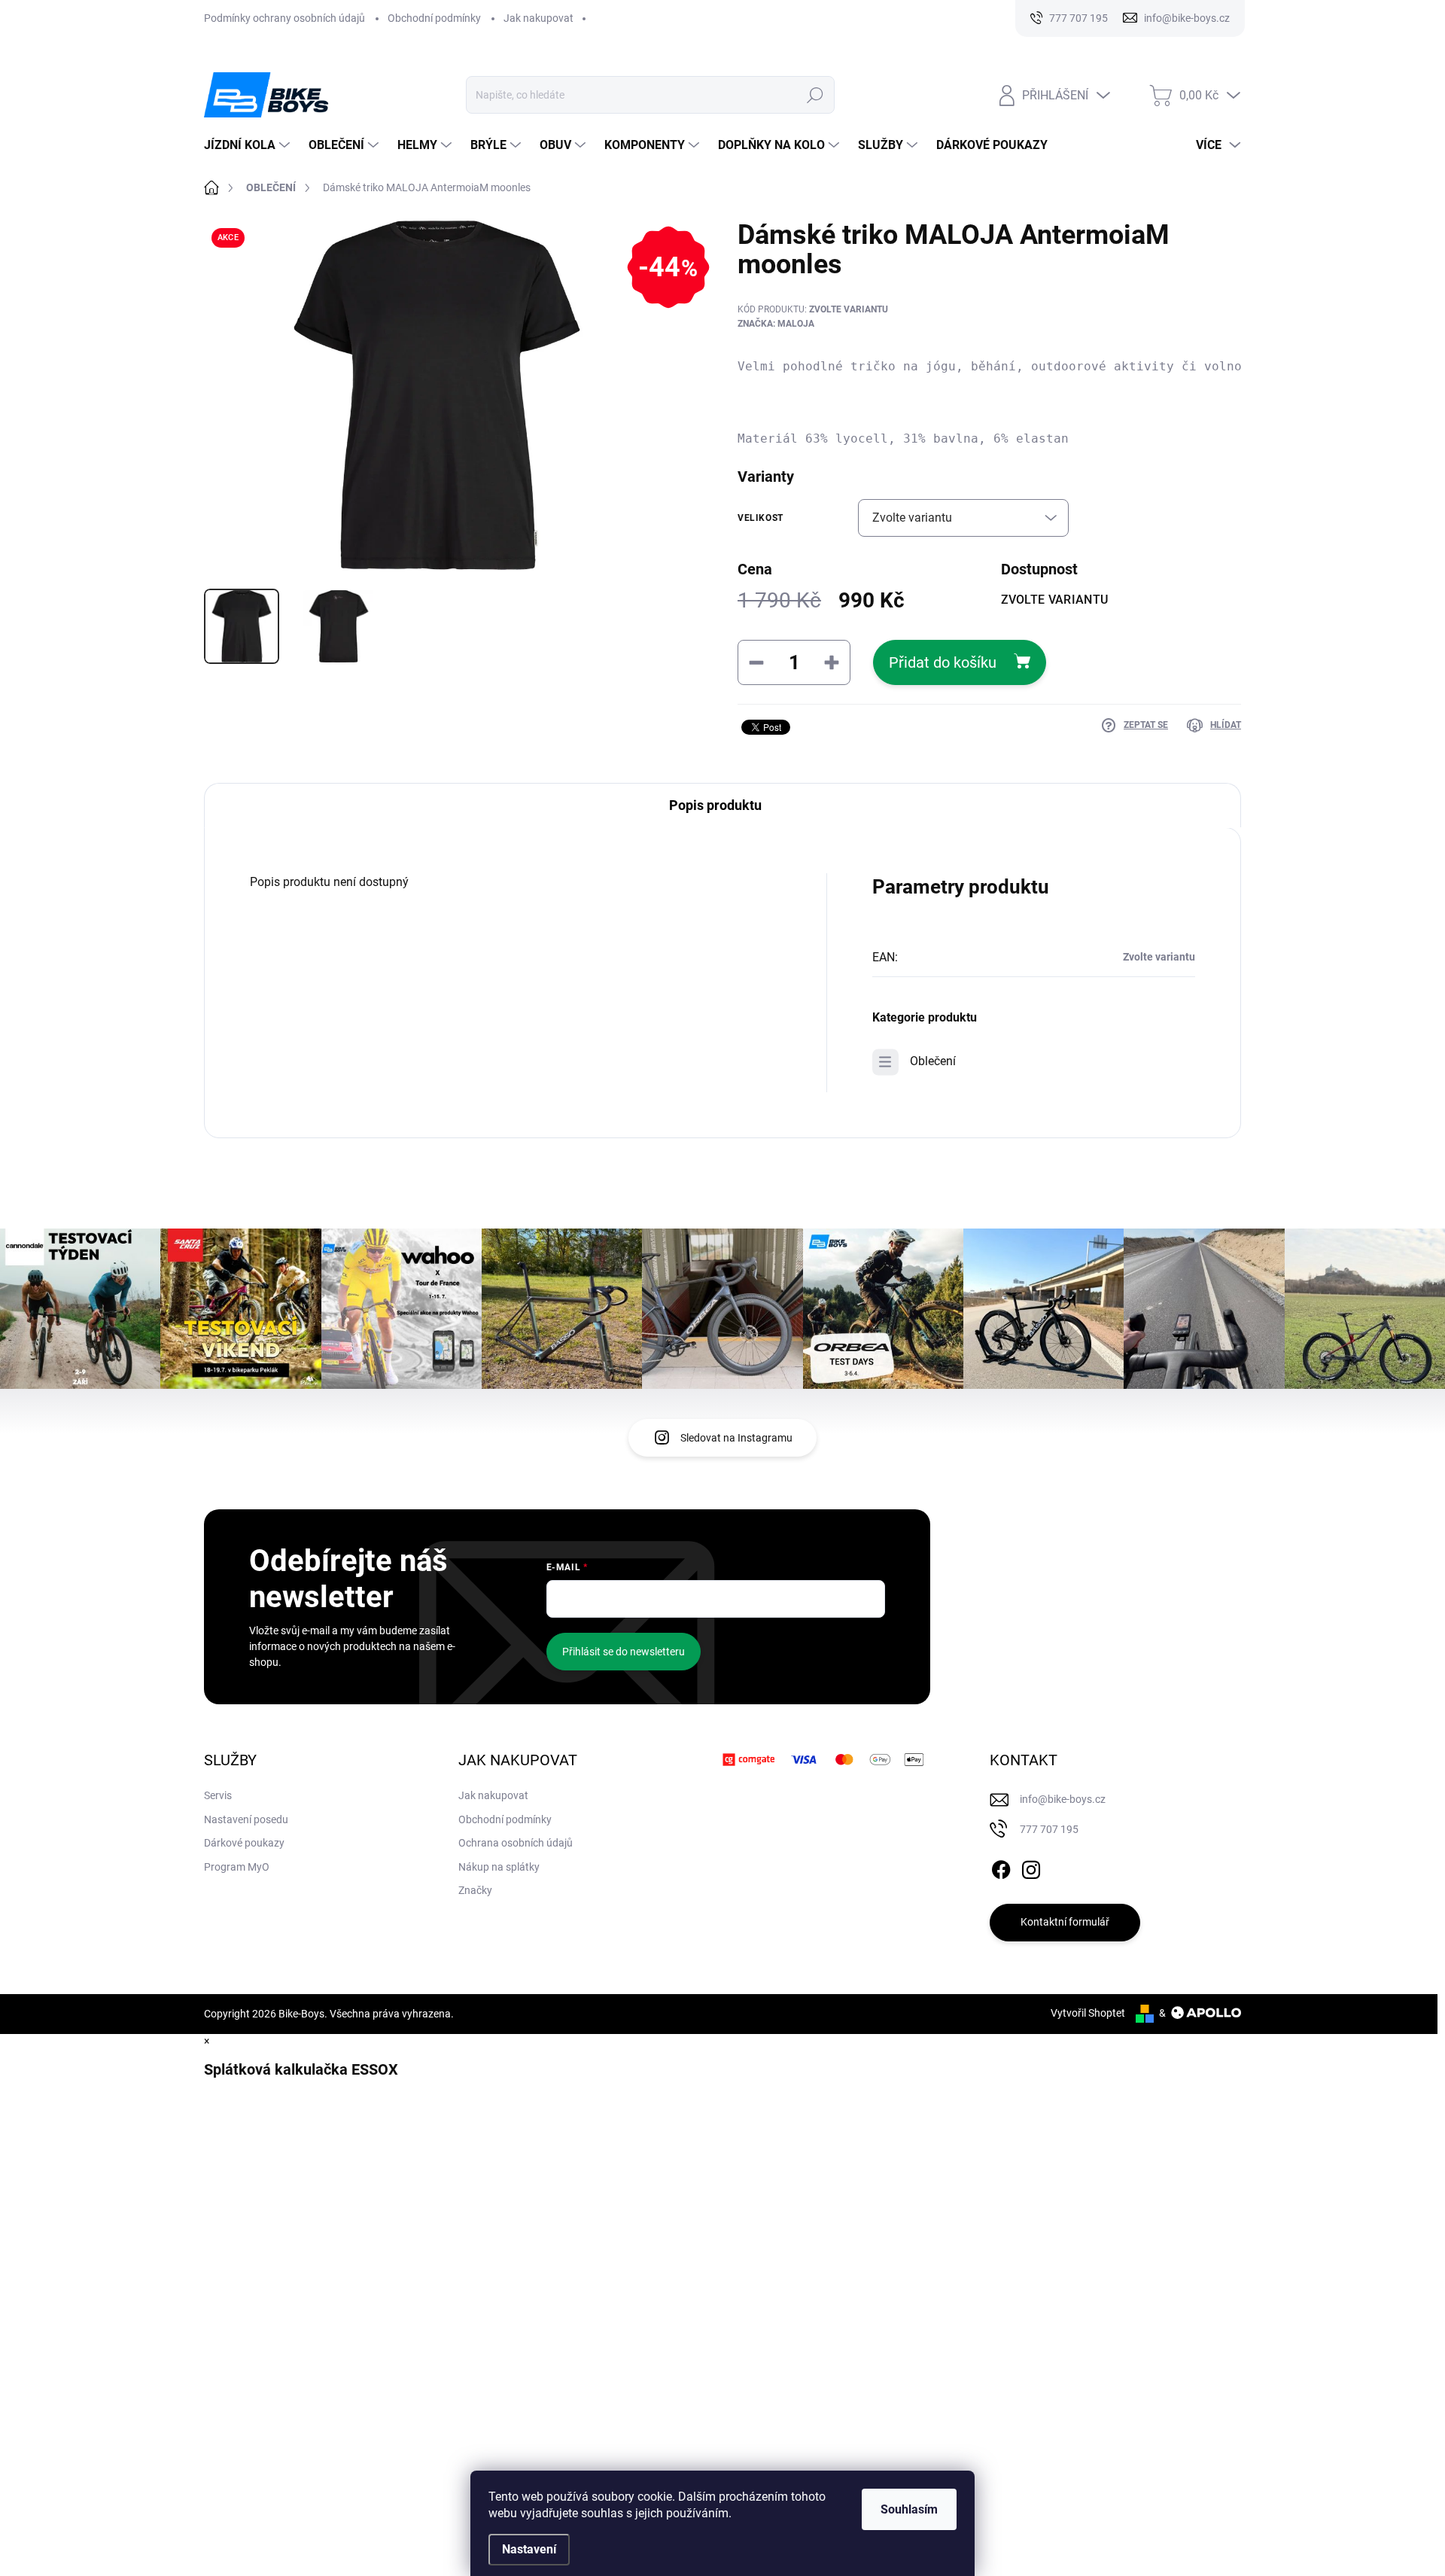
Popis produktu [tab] (715, 805)
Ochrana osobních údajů (516, 1843)
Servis (218, 1795)
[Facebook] (1001, 1867)
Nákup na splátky (499, 1867)
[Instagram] (1031, 1867)
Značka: (776, 324)
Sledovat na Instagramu (736, 1438)
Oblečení (933, 1061)
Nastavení (529, 2549)
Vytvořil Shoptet (1088, 2013)
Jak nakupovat (538, 18)
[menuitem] (249, 145)
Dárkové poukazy (244, 1843)
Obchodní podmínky (434, 18)
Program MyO (237, 1867)
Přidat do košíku (943, 662)
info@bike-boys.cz (1063, 1799)
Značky (475, 1890)
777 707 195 (1049, 1829)
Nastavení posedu (246, 1819)
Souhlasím (909, 2509)
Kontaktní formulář (1065, 1922)
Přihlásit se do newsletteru (624, 1652)
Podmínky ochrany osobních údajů (284, 18)
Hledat (815, 95)
